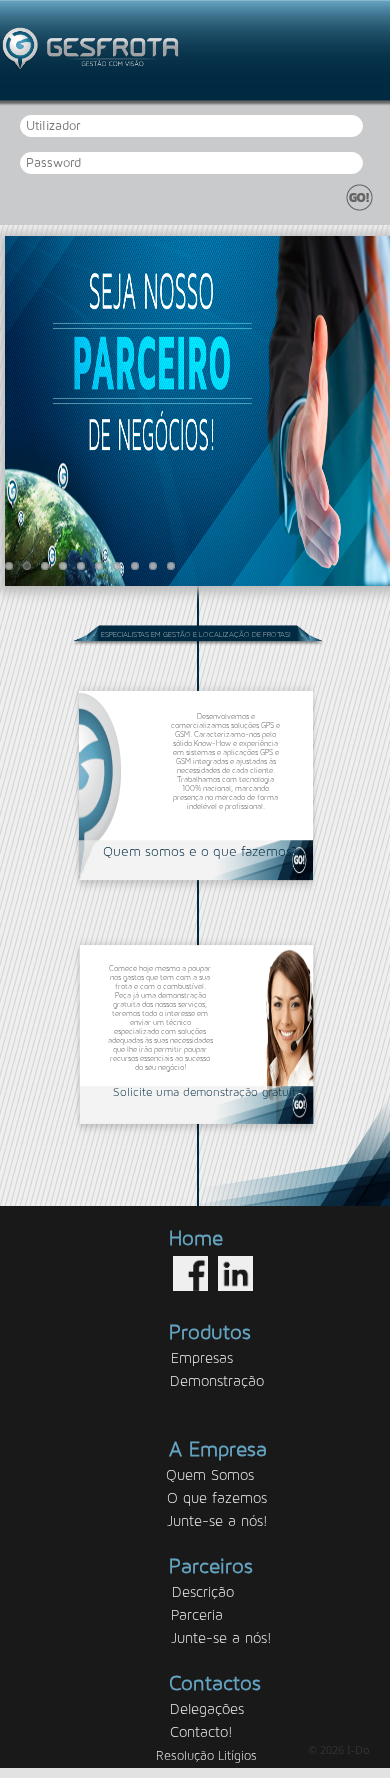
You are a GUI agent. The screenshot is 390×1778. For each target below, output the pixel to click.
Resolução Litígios (206, 1756)
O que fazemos (217, 1498)
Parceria (197, 1615)
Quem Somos (210, 1475)
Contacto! (201, 1732)
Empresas (202, 1358)
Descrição (203, 1592)
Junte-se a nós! (217, 1521)
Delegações (207, 1709)
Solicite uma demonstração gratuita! (209, 1092)
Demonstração (217, 1381)
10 (171, 566)
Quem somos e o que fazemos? (200, 852)
